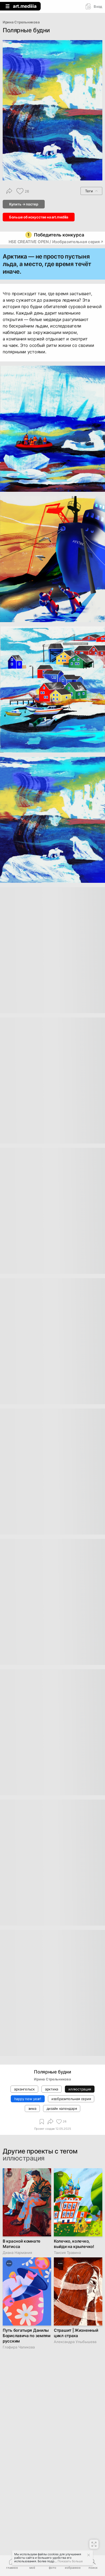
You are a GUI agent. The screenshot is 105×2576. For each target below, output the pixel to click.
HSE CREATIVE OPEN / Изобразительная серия (54, 242)
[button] (93, 2564)
